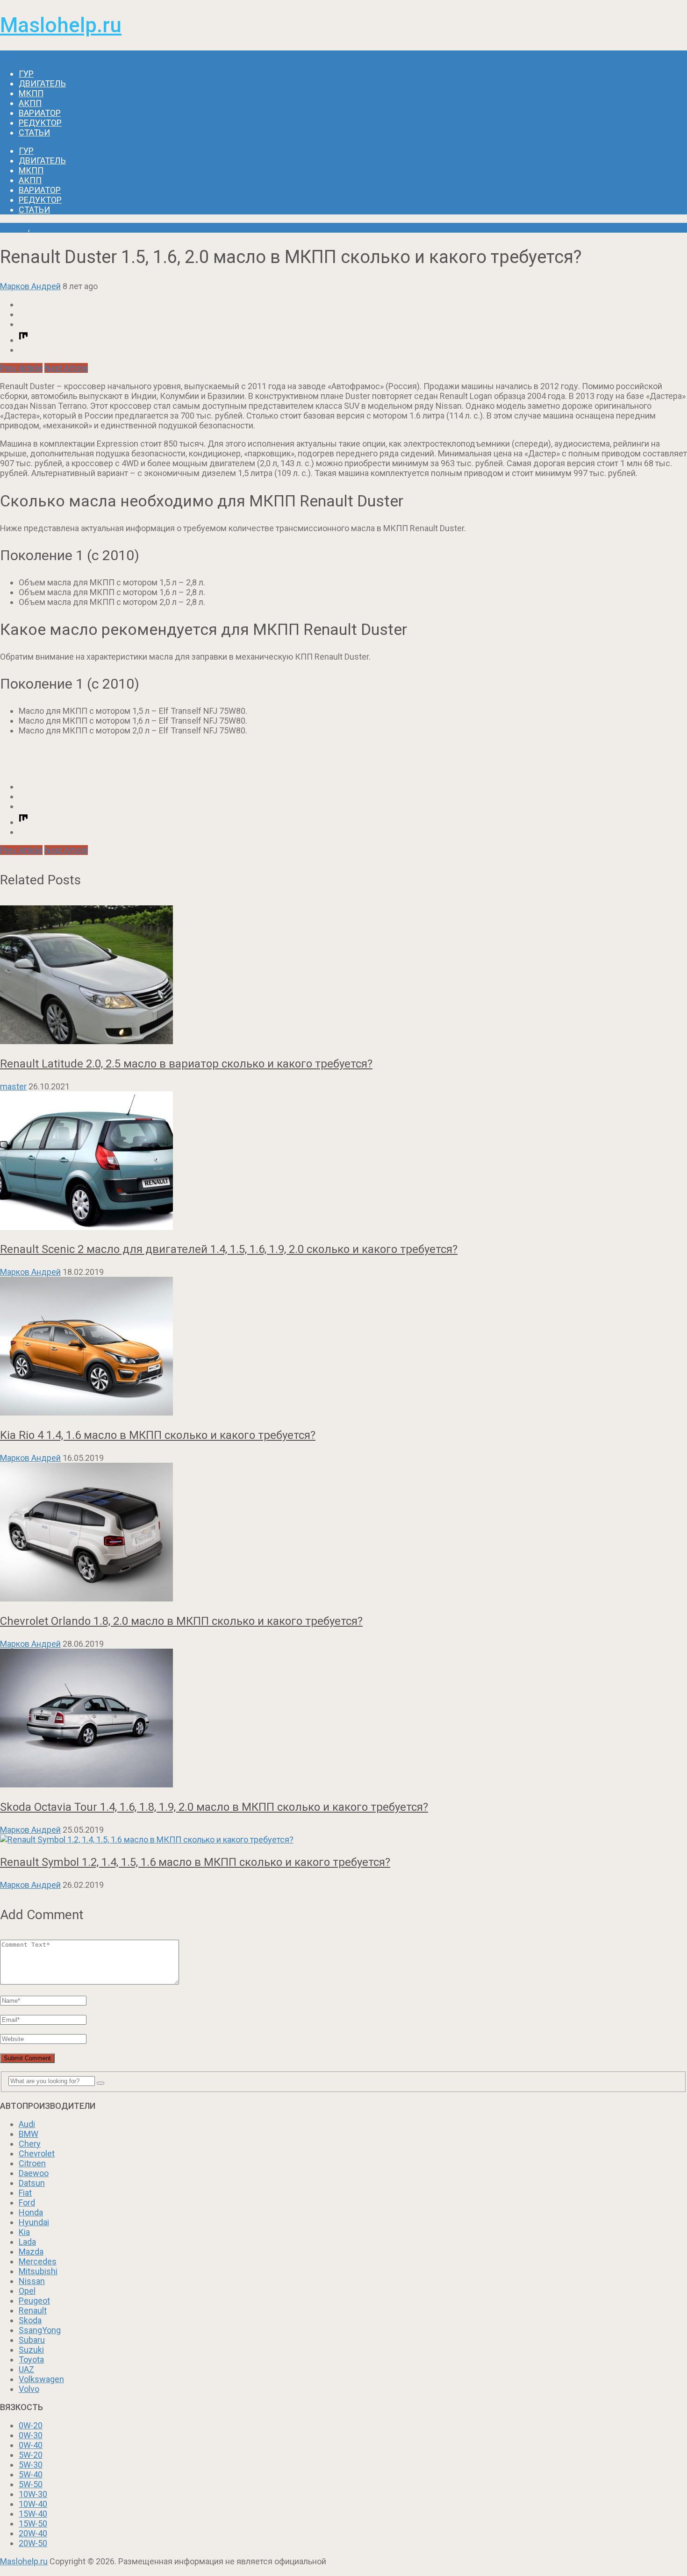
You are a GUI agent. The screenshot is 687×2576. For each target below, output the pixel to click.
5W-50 (31, 2484)
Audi (27, 2124)
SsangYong (40, 2330)
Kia (24, 2232)
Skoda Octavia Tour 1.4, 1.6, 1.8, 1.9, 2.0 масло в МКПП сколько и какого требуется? (214, 1807)
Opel (27, 2291)
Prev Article (21, 368)
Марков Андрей (30, 286)
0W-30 (31, 2435)
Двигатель (42, 83)
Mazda (31, 2252)
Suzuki (31, 2350)
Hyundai (34, 2222)
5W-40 (31, 2474)
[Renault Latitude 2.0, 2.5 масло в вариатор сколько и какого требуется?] (343, 976)
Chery (30, 2144)
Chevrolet (37, 2153)
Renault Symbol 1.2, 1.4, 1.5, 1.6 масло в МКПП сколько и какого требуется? (195, 1862)
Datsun (32, 2183)
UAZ (26, 2369)
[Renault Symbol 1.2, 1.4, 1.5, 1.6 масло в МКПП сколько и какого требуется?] (343, 1839)
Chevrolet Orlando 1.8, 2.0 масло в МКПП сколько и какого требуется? (181, 1621)
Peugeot (34, 2301)
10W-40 (33, 2504)
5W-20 (31, 2455)
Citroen (32, 2163)
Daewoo (34, 2173)
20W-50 (33, 2543)
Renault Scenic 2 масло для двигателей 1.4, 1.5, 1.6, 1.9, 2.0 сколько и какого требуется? (229, 1249)
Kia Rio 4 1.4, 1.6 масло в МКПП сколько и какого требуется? (158, 1435)
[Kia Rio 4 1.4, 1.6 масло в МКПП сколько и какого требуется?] (343, 1347)
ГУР (26, 74)
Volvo (29, 2389)
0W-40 (31, 2445)
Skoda (30, 2320)
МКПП (31, 93)
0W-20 (31, 2425)
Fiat (25, 2193)
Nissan (32, 2281)
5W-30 (31, 2465)
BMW (29, 2134)
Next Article (66, 368)
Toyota (31, 2359)
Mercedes (38, 2261)
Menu (11, 55)
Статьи (34, 132)
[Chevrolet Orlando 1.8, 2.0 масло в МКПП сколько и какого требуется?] (343, 1533)
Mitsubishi (38, 2271)
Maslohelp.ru (61, 25)
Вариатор (40, 113)
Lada (27, 2242)
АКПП (30, 103)
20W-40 (33, 2533)
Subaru (32, 2340)
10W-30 (33, 2494)
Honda (31, 2212)
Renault (14, 228)
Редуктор (40, 123)
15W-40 (33, 2514)
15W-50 (33, 2523)
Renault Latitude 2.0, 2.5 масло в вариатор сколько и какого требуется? (186, 1064)
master (13, 1086)
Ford (27, 2202)
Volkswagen (41, 2379)
